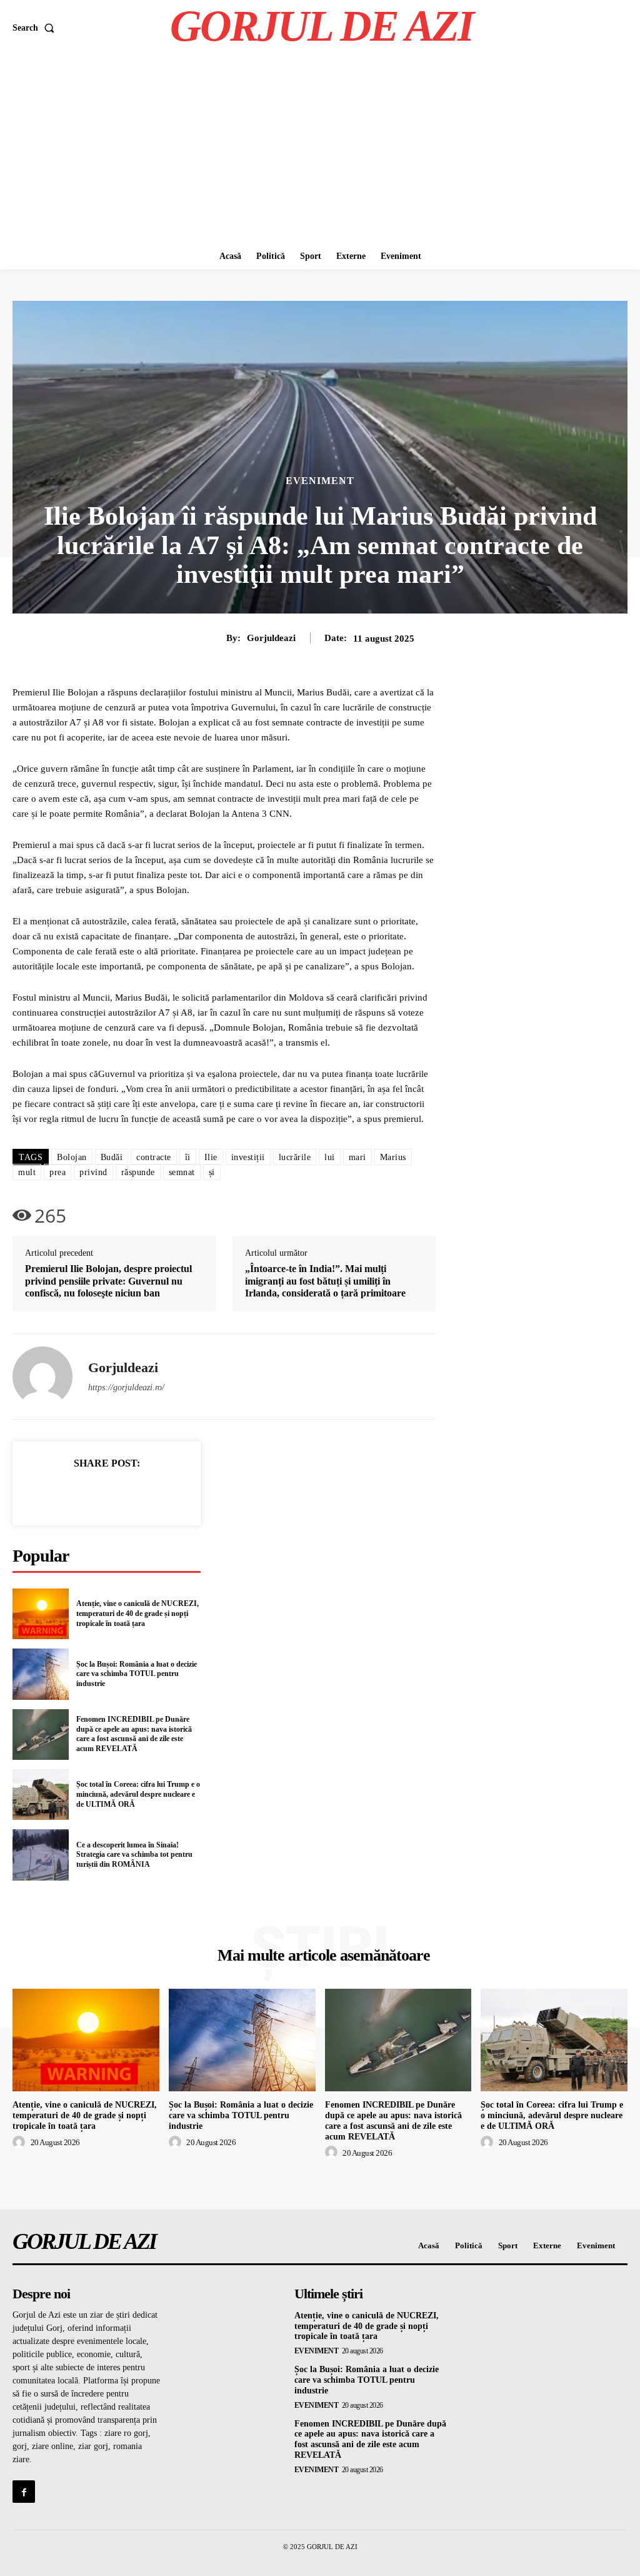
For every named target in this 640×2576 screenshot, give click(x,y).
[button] (36, 28)
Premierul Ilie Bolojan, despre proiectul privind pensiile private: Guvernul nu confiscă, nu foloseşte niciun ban (108, 1280)
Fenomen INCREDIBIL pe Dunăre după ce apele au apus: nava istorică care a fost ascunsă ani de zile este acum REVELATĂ (134, 1734)
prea (57, 1172)
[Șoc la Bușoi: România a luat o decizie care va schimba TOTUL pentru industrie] (41, 1674)
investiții (248, 1157)
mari (357, 1157)
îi (188, 1157)
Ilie (211, 1157)
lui (330, 1157)
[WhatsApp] (150, 1493)
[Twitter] (92, 1493)
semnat (182, 1172)
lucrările (295, 1157)
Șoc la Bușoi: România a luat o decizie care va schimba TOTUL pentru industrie (137, 1674)
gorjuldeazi (271, 638)
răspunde (138, 1172)
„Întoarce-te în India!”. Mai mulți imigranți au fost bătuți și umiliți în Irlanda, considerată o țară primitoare (325, 1280)
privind (93, 1172)
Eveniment (320, 481)
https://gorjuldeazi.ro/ (126, 1387)
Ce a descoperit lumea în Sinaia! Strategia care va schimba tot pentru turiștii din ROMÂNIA (134, 1855)
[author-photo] (21, 2143)
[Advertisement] (320, 149)
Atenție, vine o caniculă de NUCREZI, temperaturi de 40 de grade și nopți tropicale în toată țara (137, 1613)
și (212, 1172)
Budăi (112, 1157)
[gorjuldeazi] (42, 1376)
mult (27, 1172)
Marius (393, 1157)
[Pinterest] (121, 1493)
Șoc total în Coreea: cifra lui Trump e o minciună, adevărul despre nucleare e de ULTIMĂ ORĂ (138, 1794)
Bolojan (72, 1157)
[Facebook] (64, 1493)
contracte (154, 1157)
